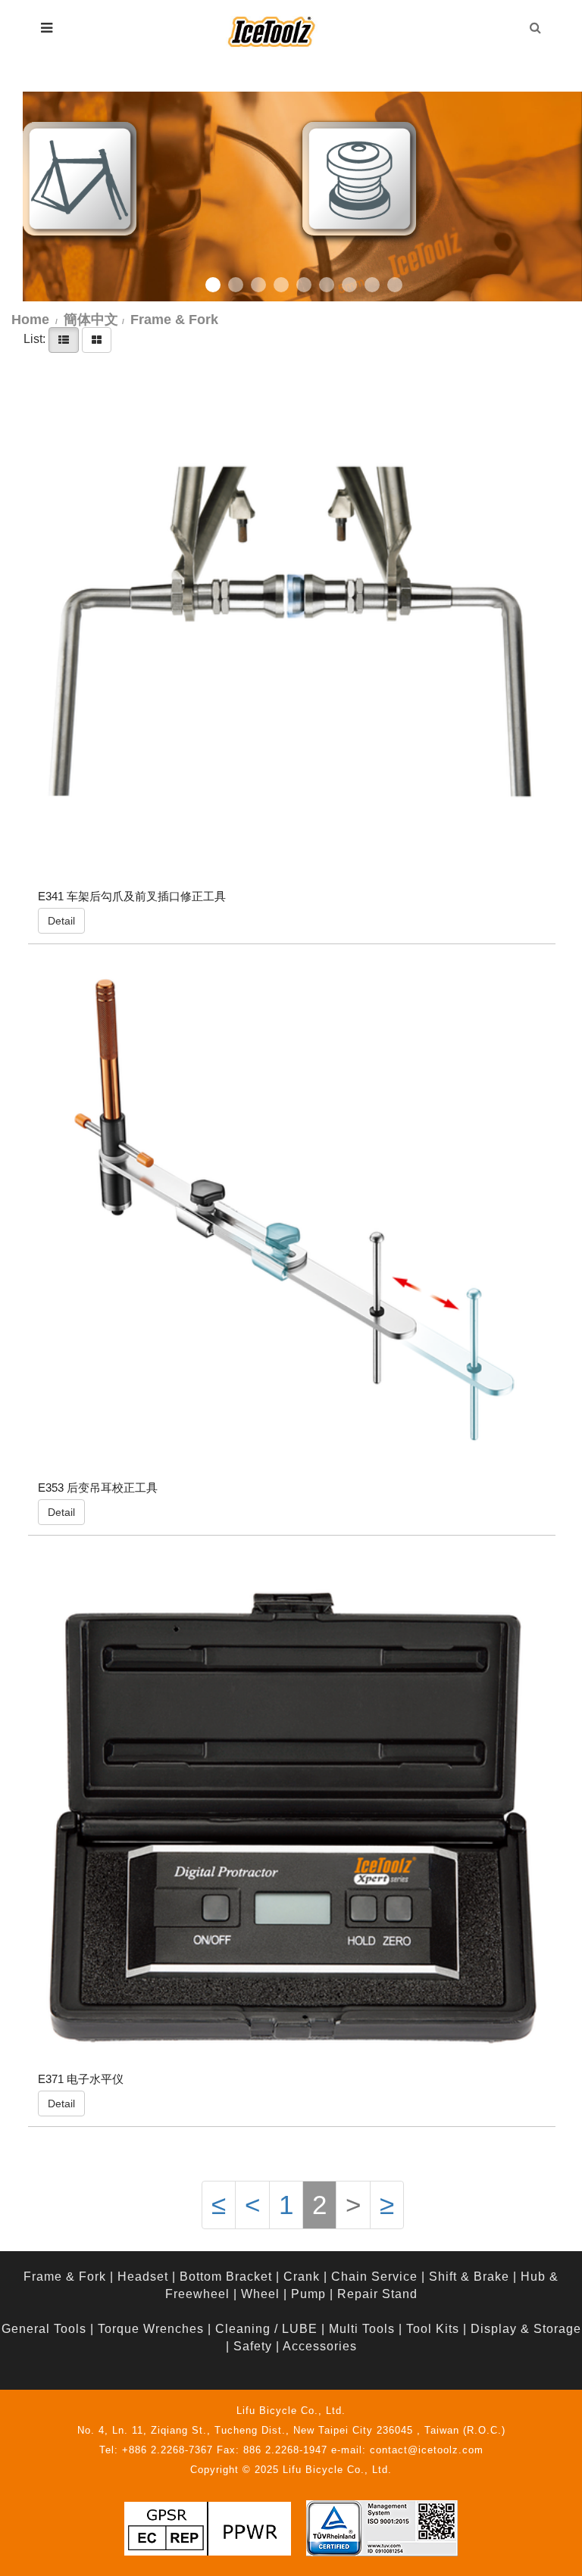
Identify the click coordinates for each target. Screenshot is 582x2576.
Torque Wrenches (151, 2329)
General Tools (44, 2329)
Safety (253, 2346)
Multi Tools (362, 2329)
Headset (143, 2277)
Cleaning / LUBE (266, 2329)
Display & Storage (526, 2329)
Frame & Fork (65, 2277)
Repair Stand (377, 2294)
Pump (308, 2294)
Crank (302, 2277)
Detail (61, 921)
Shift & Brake (469, 2277)
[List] (64, 340)
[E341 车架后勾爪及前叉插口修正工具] (292, 632)
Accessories (320, 2346)
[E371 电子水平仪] (292, 1814)
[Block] (97, 340)
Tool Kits (433, 2329)
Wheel (260, 2294)
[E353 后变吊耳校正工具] (292, 1223)
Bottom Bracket (226, 2277)
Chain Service (374, 2277)
